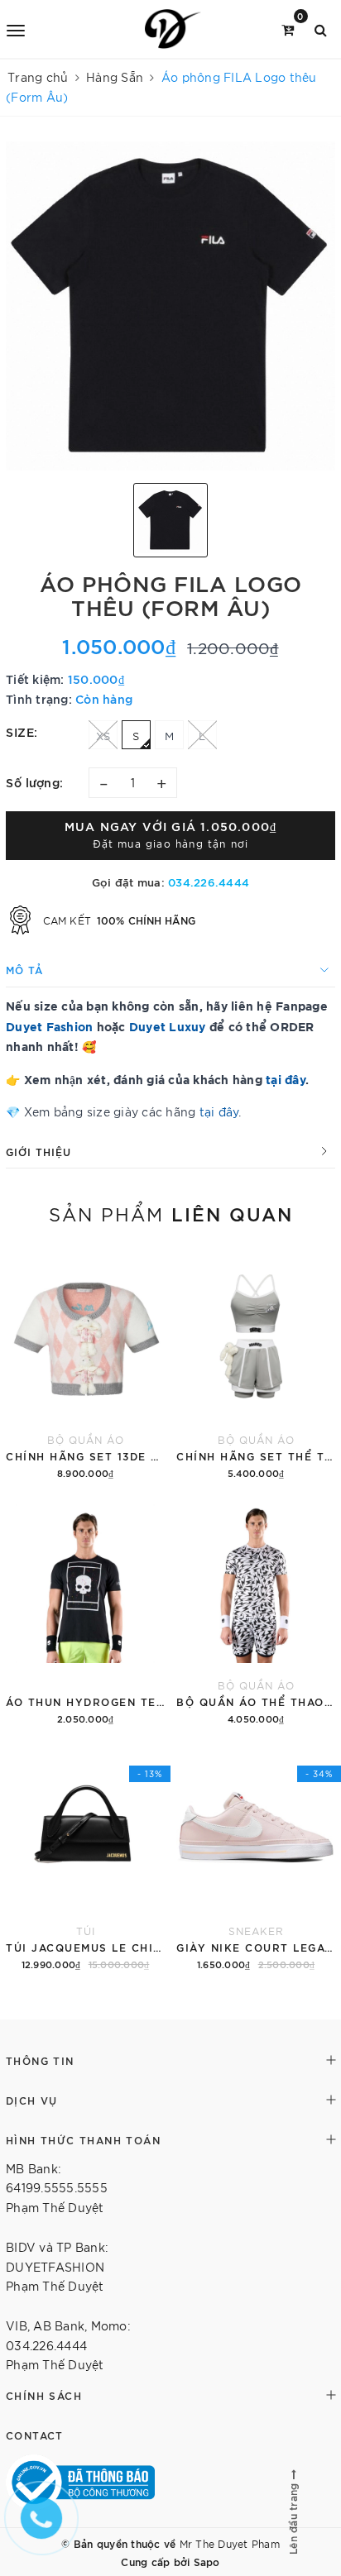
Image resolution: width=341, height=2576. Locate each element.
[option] (170, 306)
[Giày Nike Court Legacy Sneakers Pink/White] (256, 1857)
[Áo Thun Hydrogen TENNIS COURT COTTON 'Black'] (85, 1612)
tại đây (286, 1079)
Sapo (207, 2561)
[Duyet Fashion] (173, 29)
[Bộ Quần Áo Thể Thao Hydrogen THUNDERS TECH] (256, 1612)
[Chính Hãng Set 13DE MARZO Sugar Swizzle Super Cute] (85, 1366)
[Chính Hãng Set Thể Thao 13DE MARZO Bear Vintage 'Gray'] (256, 1366)
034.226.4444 (209, 882)
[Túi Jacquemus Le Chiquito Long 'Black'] (85, 1857)
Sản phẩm (171, 1213)
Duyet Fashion (49, 1026)
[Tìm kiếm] (321, 29)
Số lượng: (35, 782)
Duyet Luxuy (168, 1026)
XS (103, 736)
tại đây (219, 1111)
